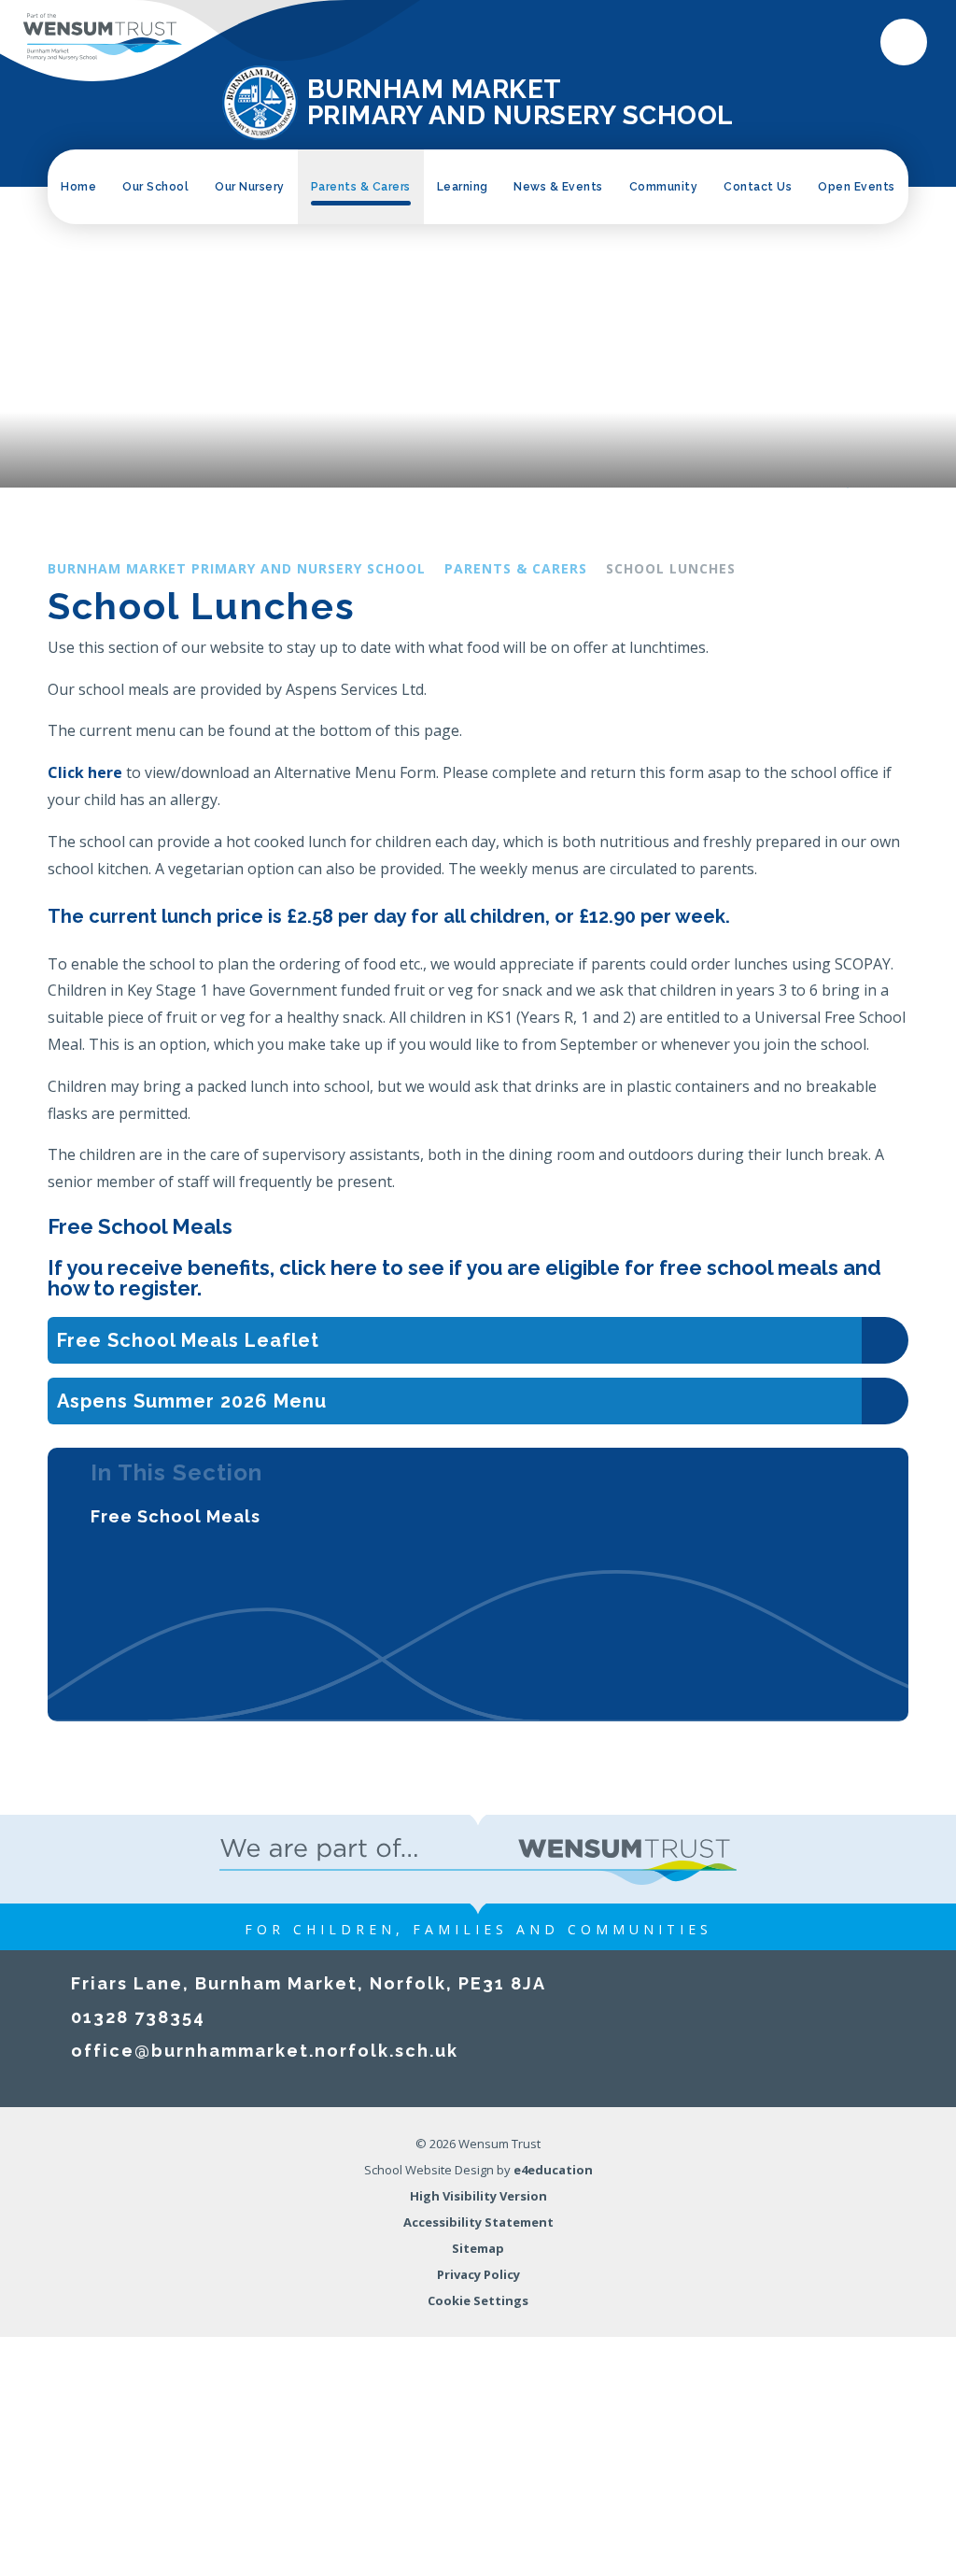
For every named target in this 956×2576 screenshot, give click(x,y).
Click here (85, 772)
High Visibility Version (478, 2196)
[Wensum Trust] (103, 37)
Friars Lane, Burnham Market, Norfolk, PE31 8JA (309, 1983)
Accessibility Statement (478, 2222)
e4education (553, 2170)
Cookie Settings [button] (478, 2300)
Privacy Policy (478, 2274)
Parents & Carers (516, 568)
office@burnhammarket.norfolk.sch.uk (265, 2051)
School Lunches (671, 568)
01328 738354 (138, 2017)
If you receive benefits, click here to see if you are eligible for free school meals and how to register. (464, 1278)
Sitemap (478, 2248)
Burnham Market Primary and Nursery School (237, 568)
